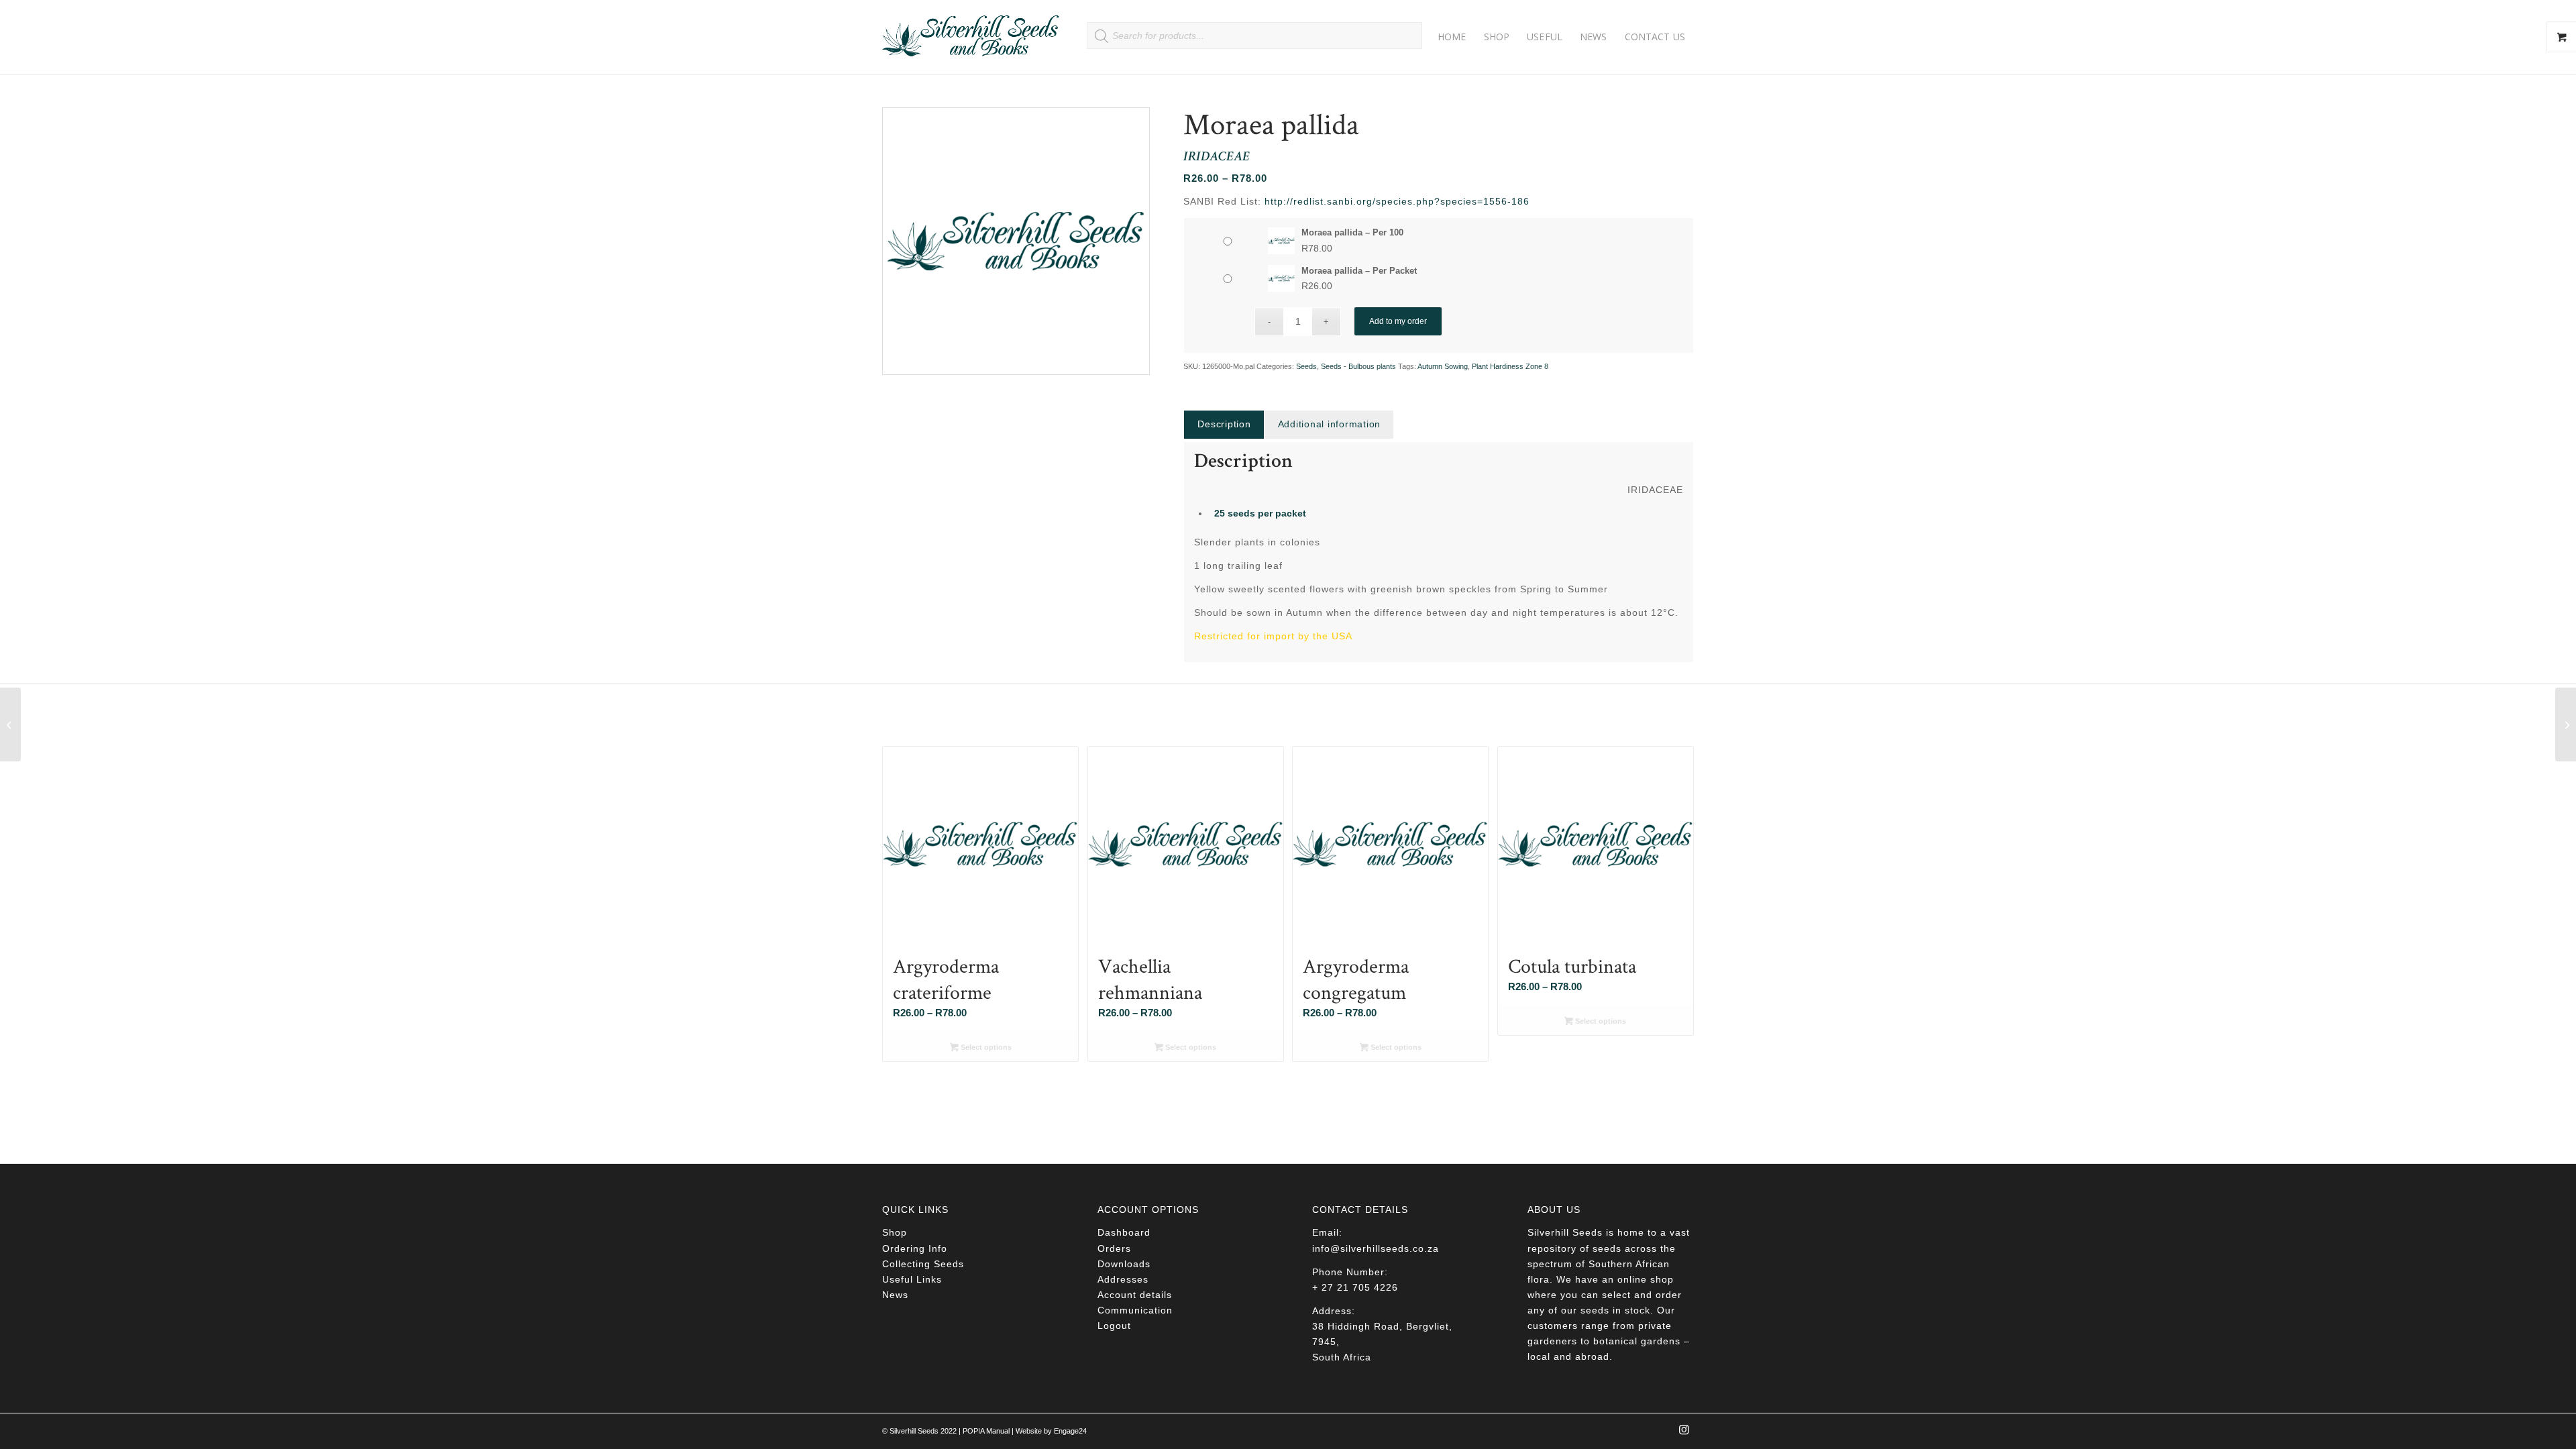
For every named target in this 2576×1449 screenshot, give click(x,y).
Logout (1114, 1326)
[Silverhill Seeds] (971, 37)
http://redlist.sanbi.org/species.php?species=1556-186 (1397, 201)
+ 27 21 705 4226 (1355, 1287)
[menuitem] (1452, 37)
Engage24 (1070, 1431)
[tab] (1224, 424)
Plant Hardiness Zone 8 (1510, 366)
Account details (1135, 1295)
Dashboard (1124, 1232)
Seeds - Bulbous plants (1358, 366)
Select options (985, 1047)
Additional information (1330, 424)
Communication (1135, 1310)
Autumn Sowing (1443, 366)
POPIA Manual (986, 1431)
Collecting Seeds (923, 1264)
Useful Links (912, 1279)
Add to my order (1398, 321)
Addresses (1123, 1279)
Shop (895, 1232)
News (895, 1295)
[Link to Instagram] (1684, 1434)
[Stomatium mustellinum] (10, 724)
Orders (1114, 1248)
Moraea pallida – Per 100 (1352, 232)
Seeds (1306, 366)
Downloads (1124, 1264)
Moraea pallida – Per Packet (1359, 271)
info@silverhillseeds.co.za (1376, 1248)
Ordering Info (915, 1248)
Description (1224, 424)
